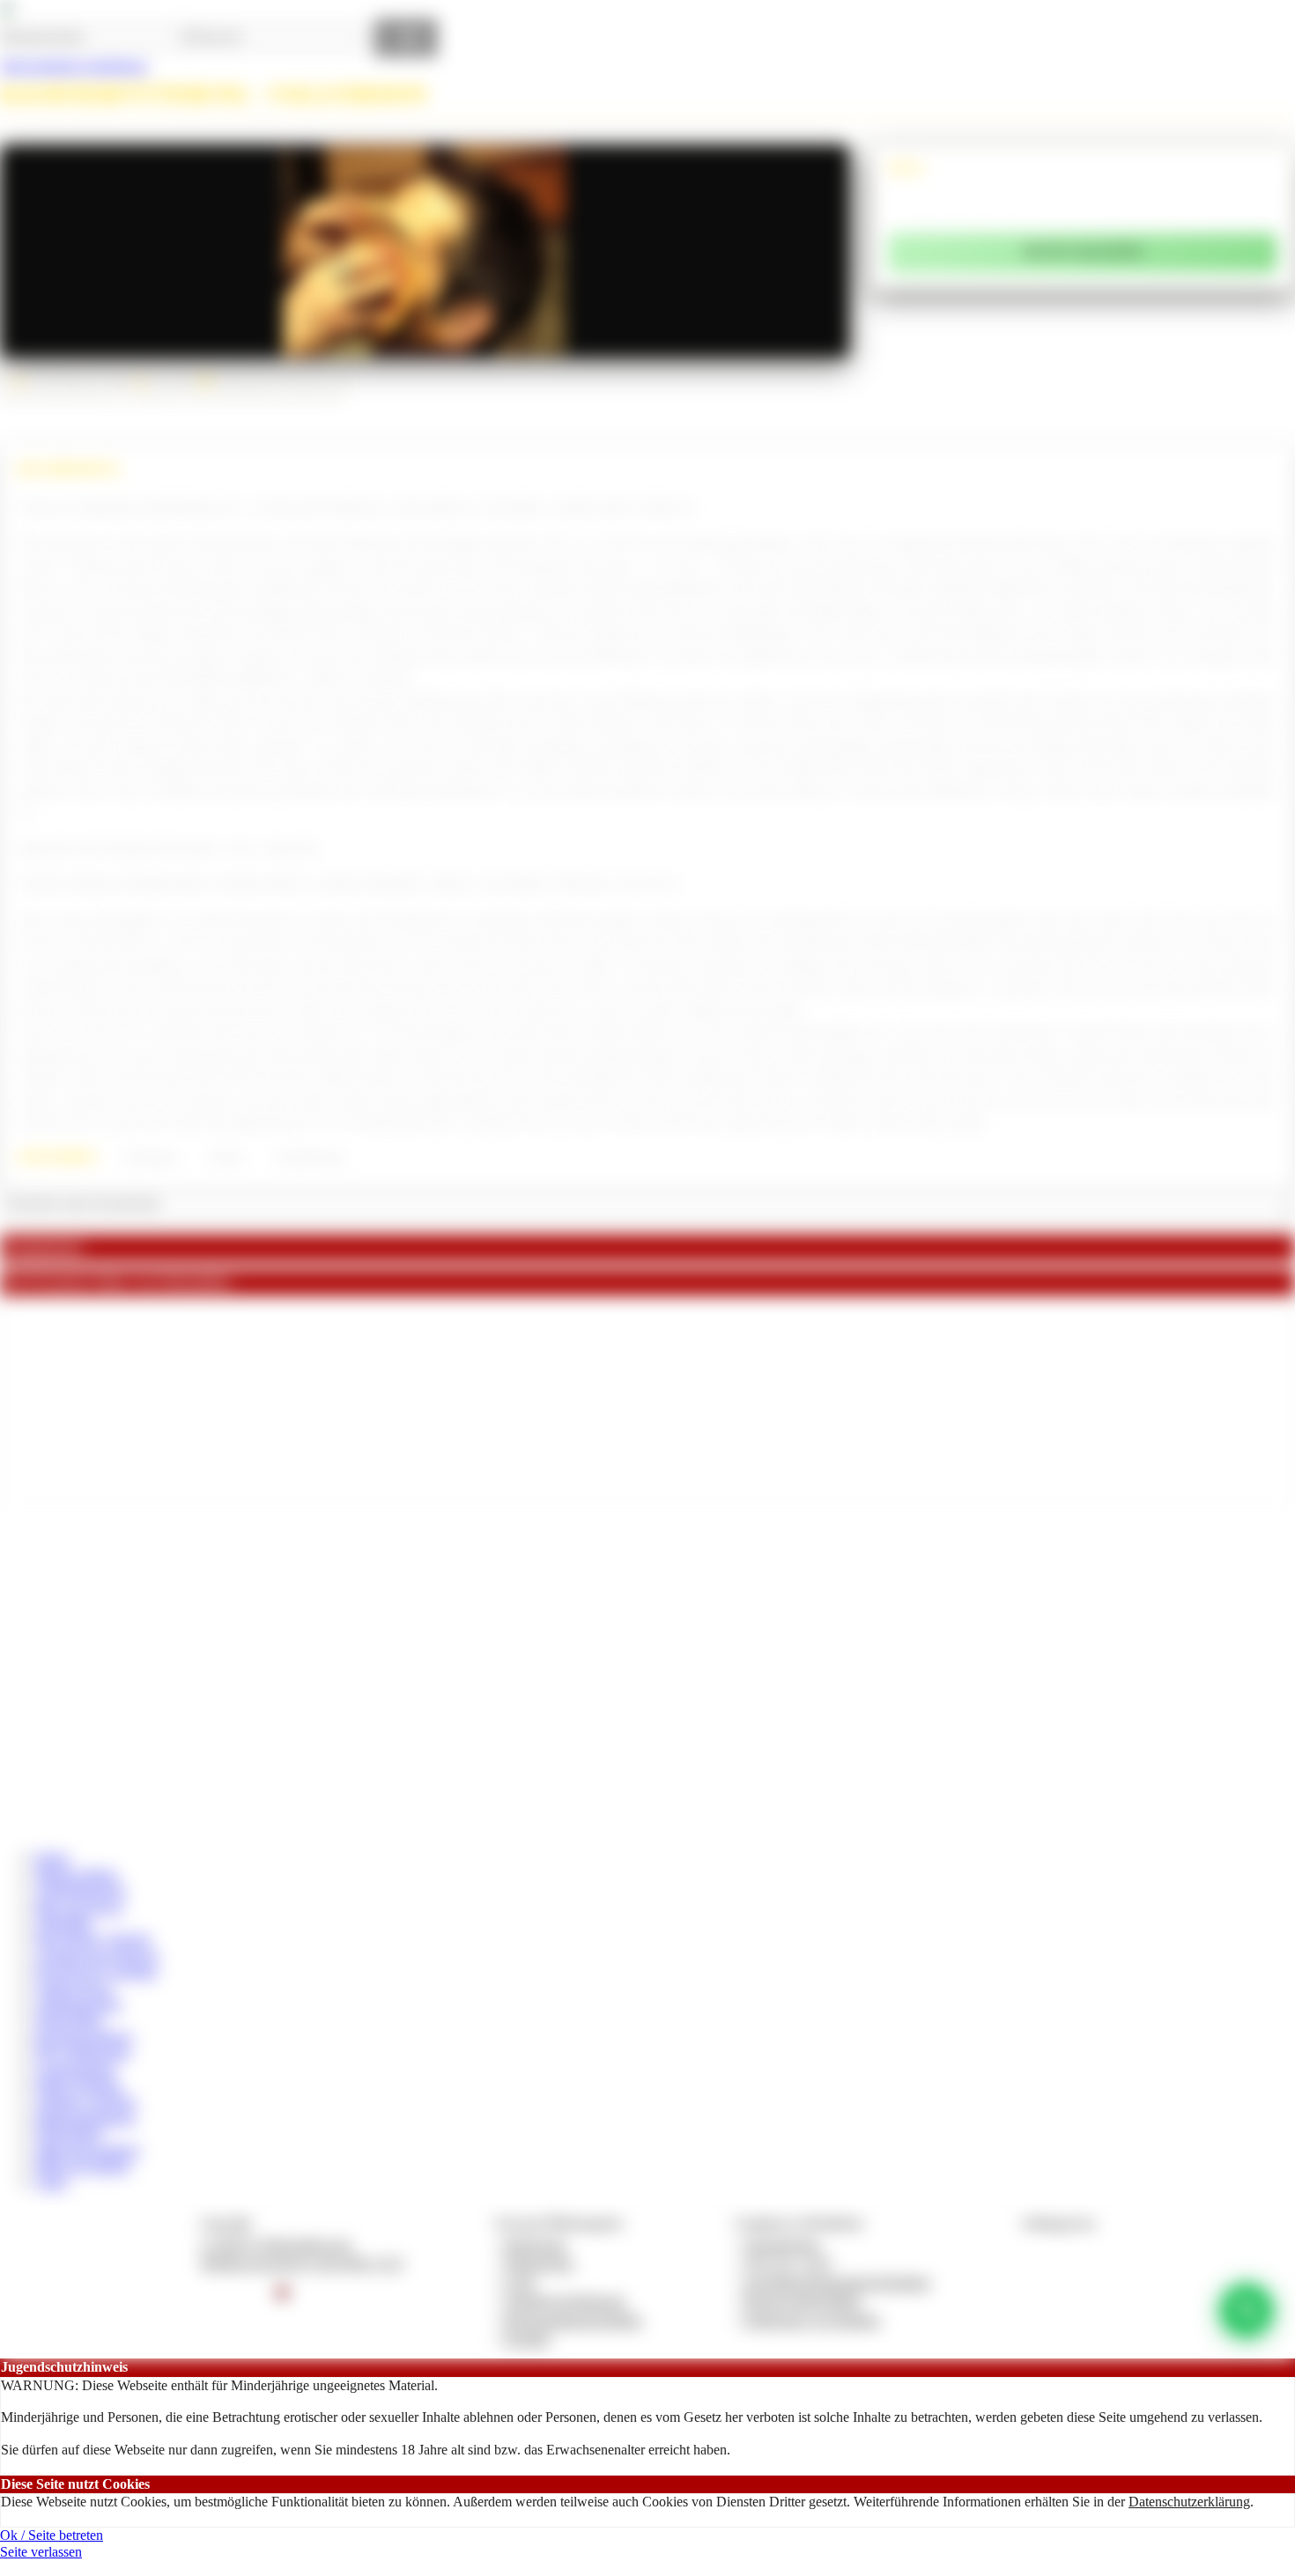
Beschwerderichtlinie (803, 2301)
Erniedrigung (150, 1157)
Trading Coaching (85, 2101)
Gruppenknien (75, 2069)
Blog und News (79, 1907)
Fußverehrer (69, 2133)
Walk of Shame (78, 2085)
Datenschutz (539, 2263)
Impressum (535, 2244)
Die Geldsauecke (83, 2052)
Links (51, 2182)
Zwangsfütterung (310, 1157)
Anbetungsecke (78, 2004)
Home (52, 1858)
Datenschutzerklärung (1189, 2502)
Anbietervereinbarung (565, 2301)
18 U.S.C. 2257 (788, 2263)
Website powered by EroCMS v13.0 (301, 2263)
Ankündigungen (81, 1890)
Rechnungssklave (84, 2037)
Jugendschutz (782, 2244)
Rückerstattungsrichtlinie (573, 2320)
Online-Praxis (74, 1988)
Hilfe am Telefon (82, 2166)
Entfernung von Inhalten (812, 2320)
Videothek (64, 1923)
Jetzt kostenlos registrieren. (74, 66)
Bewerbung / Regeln (93, 1939)
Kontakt (527, 2339)
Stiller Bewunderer (88, 2150)
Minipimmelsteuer (85, 2118)
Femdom (226, 1157)
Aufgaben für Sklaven (97, 1956)
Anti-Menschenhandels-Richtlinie (837, 2282)
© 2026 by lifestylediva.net (275, 2244)
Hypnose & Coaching (96, 1971)
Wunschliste (69, 2020)
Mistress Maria (76, 1875)
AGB (519, 2282)
